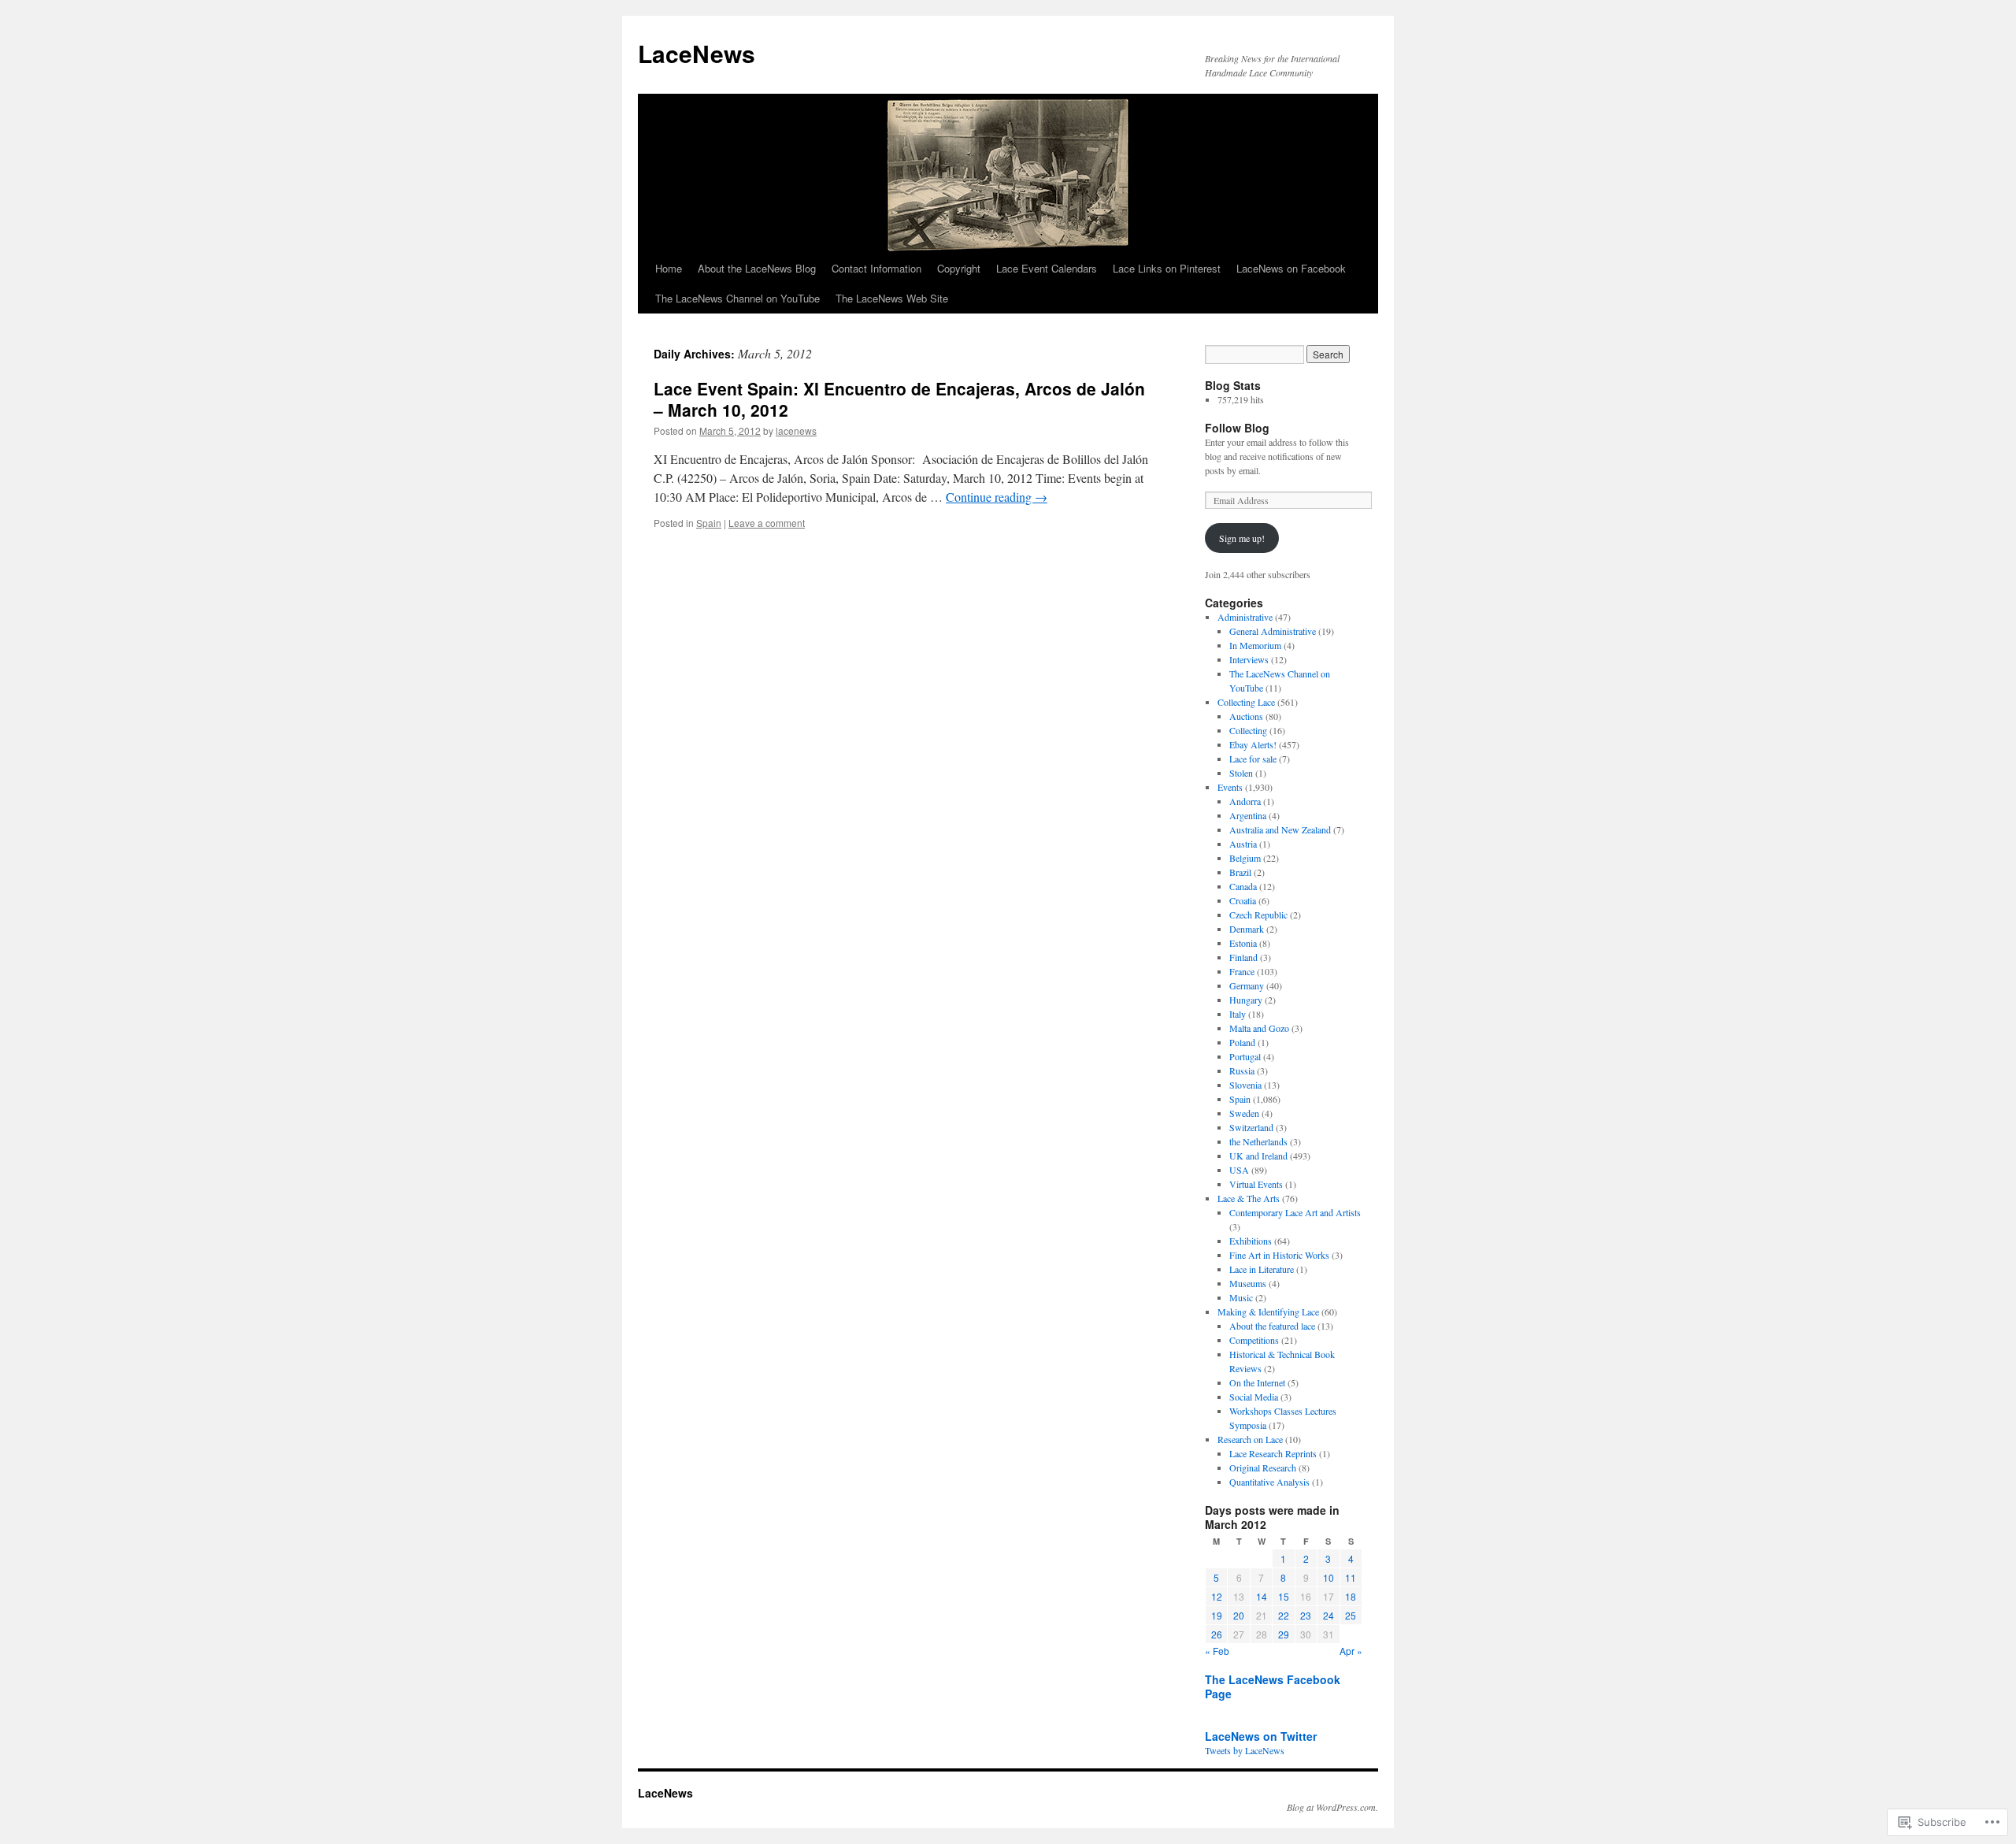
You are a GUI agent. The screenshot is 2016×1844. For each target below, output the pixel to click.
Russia (1242, 1070)
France (1242, 971)
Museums (1248, 1283)
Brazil (1240, 872)
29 (1284, 1634)
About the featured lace (1272, 1326)
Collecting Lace (1246, 702)
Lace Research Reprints (1273, 1453)
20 (1239, 1615)
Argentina (1248, 815)
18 (1351, 1596)
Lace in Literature (1262, 1269)
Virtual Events (1256, 1184)
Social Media (1254, 1397)
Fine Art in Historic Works (1279, 1255)
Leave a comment (767, 523)
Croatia (1243, 900)
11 (1351, 1577)
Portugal (1245, 1056)
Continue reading (997, 497)
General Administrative (1273, 631)
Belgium (1245, 858)
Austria (1243, 844)
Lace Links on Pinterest (1167, 268)
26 (1217, 1634)
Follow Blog (1237, 428)
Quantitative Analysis (1269, 1482)
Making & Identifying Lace (1268, 1312)
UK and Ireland (1258, 1156)
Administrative (1245, 617)
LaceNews (697, 53)
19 (1217, 1615)
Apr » (1351, 1651)
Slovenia (1245, 1085)
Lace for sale (1253, 759)
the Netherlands (1258, 1141)
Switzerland (1251, 1127)
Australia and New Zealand (1280, 829)
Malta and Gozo (1259, 1028)
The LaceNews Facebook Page (1273, 1686)
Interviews (1249, 659)
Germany (1247, 985)
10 (1329, 1577)
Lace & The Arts (1249, 1198)
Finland (1243, 957)
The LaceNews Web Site (892, 298)
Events (1230, 787)
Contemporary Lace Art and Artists (1295, 1212)
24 (1329, 1615)
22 (1284, 1615)
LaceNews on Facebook (1291, 268)
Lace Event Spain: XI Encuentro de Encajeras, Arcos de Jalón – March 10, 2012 (899, 399)
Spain (709, 523)
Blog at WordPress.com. (1332, 1807)
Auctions (1246, 716)
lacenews (796, 430)
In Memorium (1255, 645)
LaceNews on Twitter (1261, 1736)
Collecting (1248, 730)
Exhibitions (1251, 1241)
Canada (1243, 886)
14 (1262, 1596)
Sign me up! (1242, 538)
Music (1241, 1297)
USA (1239, 1170)
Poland (1242, 1042)
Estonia (1243, 943)
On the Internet (1257, 1382)
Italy (1238, 1014)
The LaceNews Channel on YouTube (737, 298)
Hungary (1246, 1000)
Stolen (1241, 773)
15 (1284, 1596)
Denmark (1247, 929)
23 (1306, 1615)
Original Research (1263, 1467)
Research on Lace (1250, 1439)
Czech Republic (1258, 915)
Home (669, 268)
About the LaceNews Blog (757, 268)
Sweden (1244, 1113)
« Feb (1217, 1651)
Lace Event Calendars (1047, 268)
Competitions (1254, 1340)
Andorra (1245, 801)
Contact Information (876, 268)
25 (1351, 1615)
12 (1217, 1596)
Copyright (959, 268)
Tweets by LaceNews (1245, 1750)
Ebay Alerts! (1253, 744)
